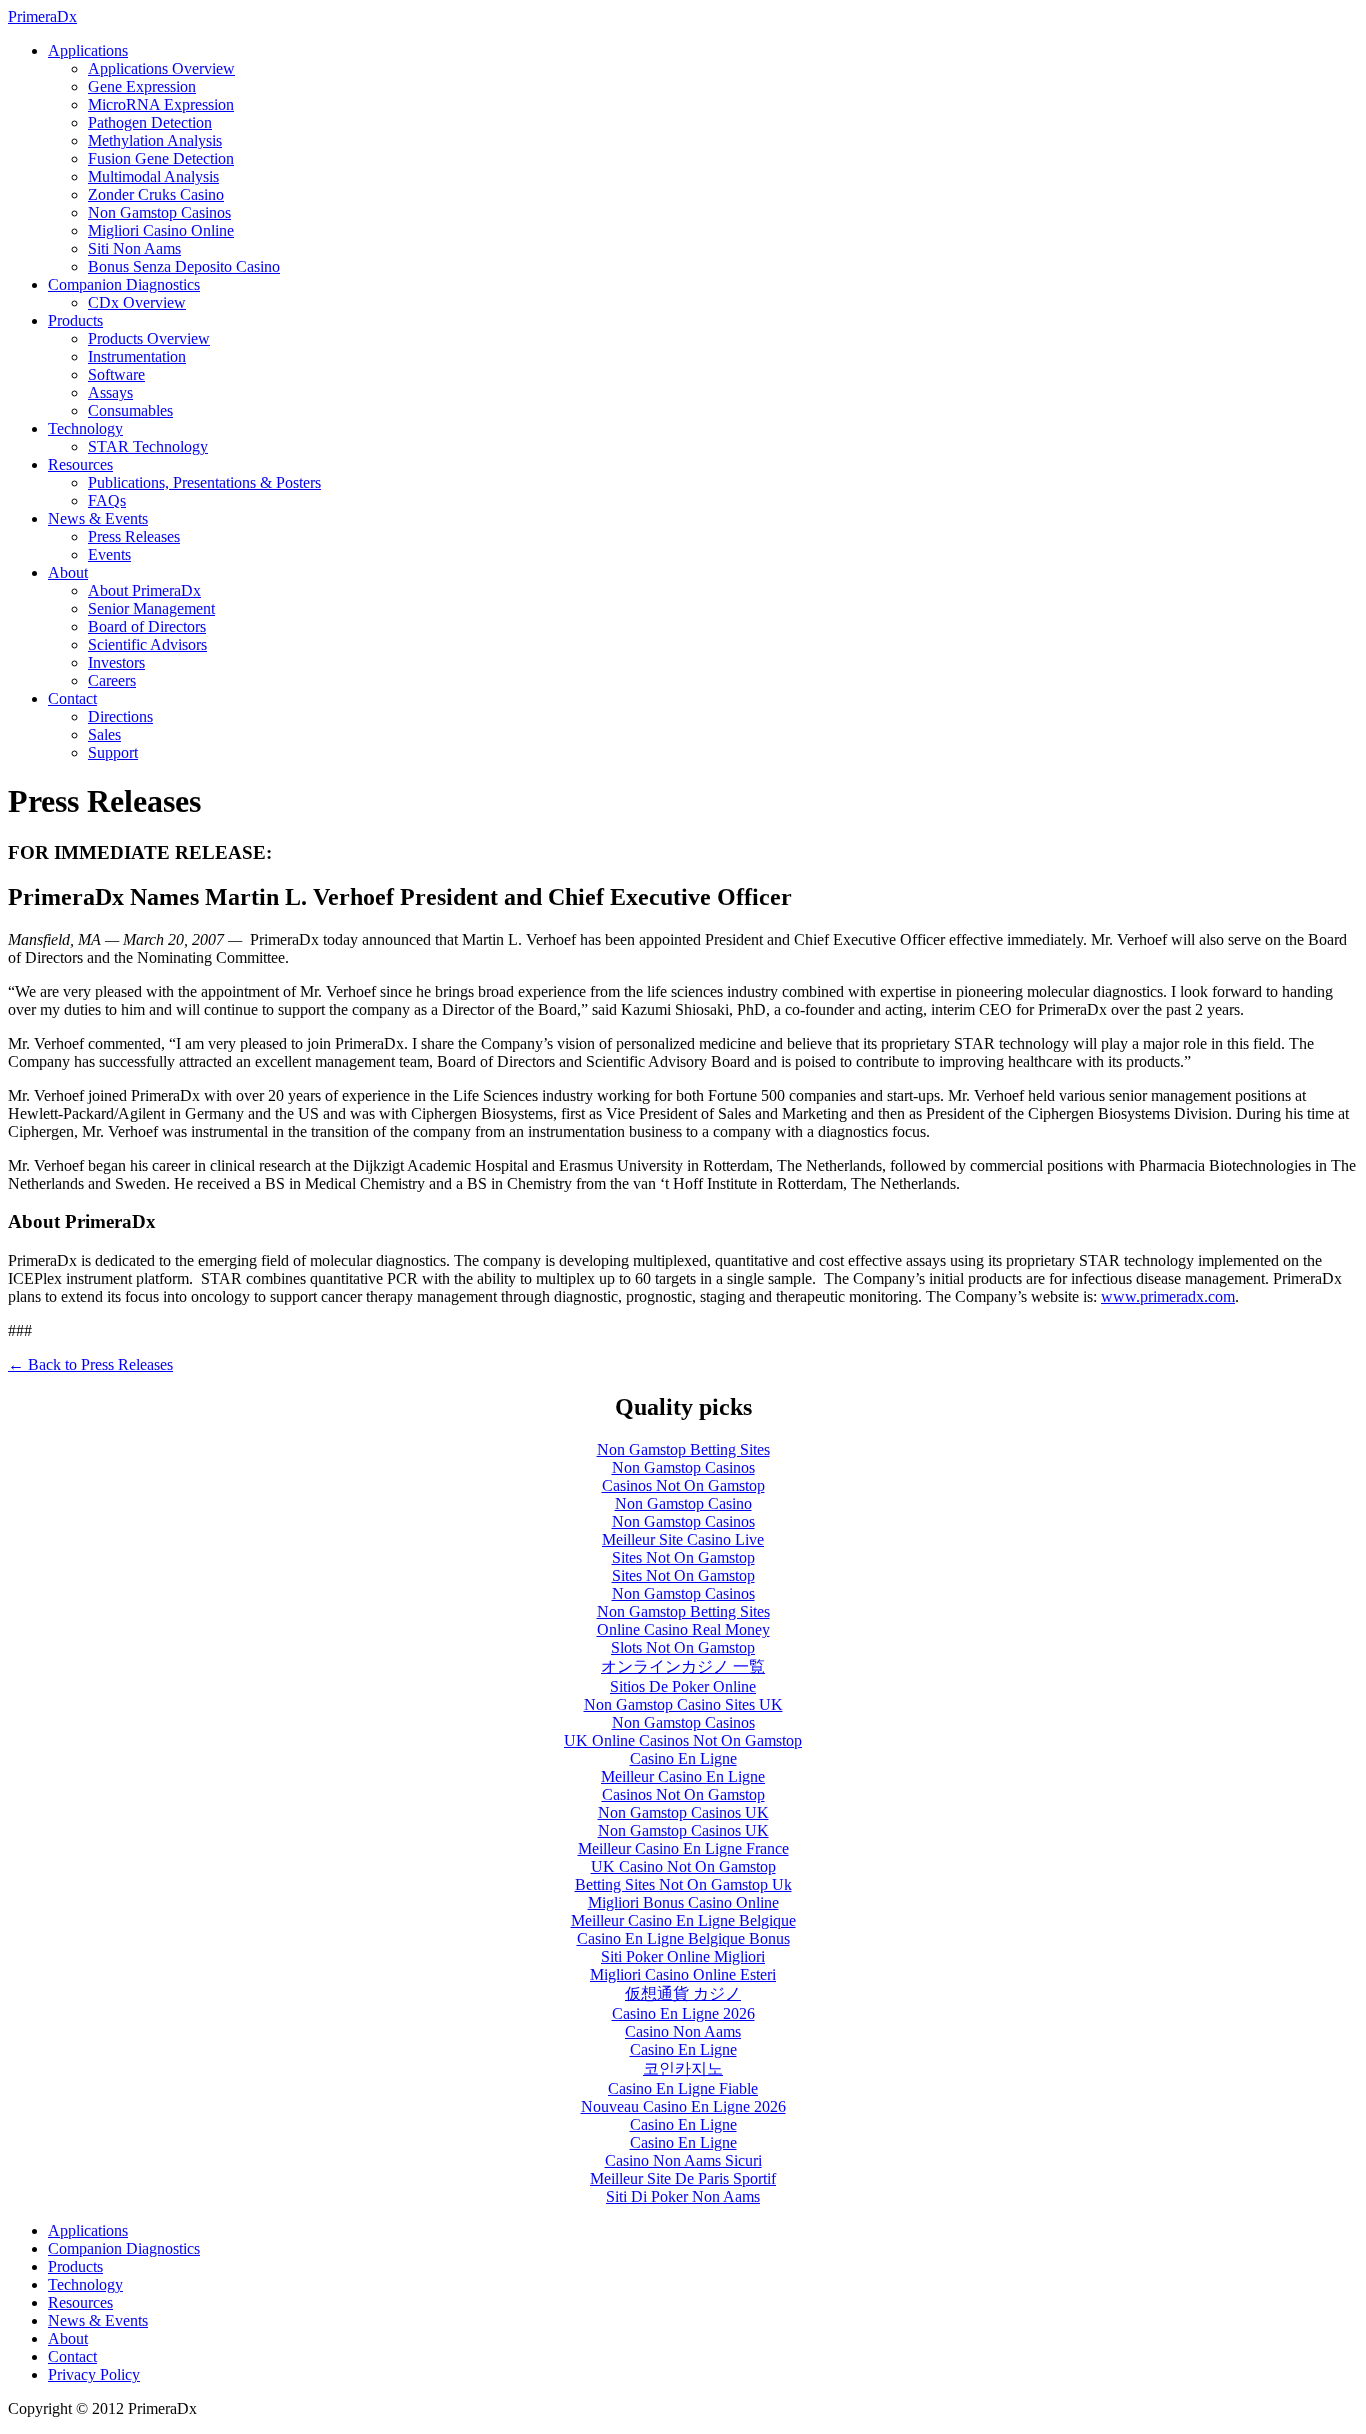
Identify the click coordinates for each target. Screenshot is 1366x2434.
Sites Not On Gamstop (683, 1557)
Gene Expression (142, 86)
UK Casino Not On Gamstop (683, 1866)
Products (75, 320)
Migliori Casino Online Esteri (683, 1974)
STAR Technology (148, 446)
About (68, 572)
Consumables (130, 410)
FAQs (107, 500)
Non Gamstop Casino (683, 1503)
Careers (112, 680)
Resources (80, 464)
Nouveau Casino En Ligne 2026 (683, 2106)
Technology (85, 428)
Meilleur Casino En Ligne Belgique (683, 1920)
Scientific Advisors (147, 644)
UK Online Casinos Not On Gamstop (683, 1740)
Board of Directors (147, 626)
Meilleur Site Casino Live (683, 1539)
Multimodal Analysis (153, 176)
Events (109, 554)
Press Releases (134, 536)
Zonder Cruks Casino (156, 194)
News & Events (98, 518)
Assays (110, 392)
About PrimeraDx (144, 590)
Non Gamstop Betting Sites (683, 1449)
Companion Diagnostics (124, 284)
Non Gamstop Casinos (159, 212)
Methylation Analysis (155, 140)
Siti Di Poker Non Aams (683, 2196)
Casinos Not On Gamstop (683, 1485)
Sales (104, 734)
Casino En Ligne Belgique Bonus (683, 1938)
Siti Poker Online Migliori (683, 1956)
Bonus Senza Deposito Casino (184, 266)
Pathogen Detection (150, 122)
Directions (120, 716)
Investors (116, 662)
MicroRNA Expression (161, 104)
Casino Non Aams (683, 2031)
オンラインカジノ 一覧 (683, 1666)
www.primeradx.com (1168, 1296)
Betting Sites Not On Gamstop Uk (683, 1884)
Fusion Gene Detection (161, 158)
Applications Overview (161, 68)
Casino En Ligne (683, 1758)
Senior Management (151, 608)
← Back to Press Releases (90, 1364)
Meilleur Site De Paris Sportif (683, 2178)
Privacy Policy (94, 2374)
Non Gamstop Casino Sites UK (683, 1704)
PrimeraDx (42, 16)
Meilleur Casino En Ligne (683, 1776)
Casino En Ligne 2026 (683, 2013)
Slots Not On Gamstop (683, 1647)
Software (116, 374)
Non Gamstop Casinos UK (683, 1812)
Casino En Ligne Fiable (683, 2088)
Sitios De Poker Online (683, 1686)
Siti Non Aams (134, 248)
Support (113, 752)
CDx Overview (137, 302)
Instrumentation (137, 356)
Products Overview (149, 338)
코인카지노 (683, 2068)
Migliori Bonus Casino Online (683, 1902)
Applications (88, 50)
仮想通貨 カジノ (683, 1993)
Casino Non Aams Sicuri (683, 2160)
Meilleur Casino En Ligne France (683, 1848)
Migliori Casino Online (161, 230)
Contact (72, 698)
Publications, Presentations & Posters (204, 482)
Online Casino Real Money (683, 1629)
